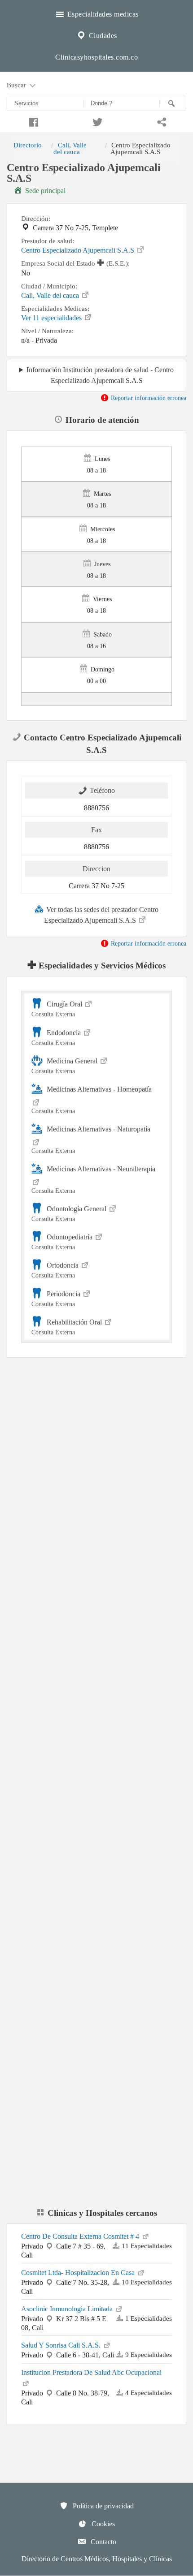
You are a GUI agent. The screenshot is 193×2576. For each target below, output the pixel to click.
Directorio (28, 145)
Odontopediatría (63, 1242)
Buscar (17, 85)
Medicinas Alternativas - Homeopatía (92, 1100)
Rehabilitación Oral (68, 1327)
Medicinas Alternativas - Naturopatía (91, 1140)
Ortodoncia (56, 1270)
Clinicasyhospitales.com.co (96, 57)
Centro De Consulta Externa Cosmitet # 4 (81, 2236)
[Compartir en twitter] (96, 121)
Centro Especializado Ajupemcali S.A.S (79, 250)
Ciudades (102, 36)
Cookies (102, 2524)
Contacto (103, 2542)
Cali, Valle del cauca (70, 148)
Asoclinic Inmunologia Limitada (68, 2309)
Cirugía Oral (58, 1009)
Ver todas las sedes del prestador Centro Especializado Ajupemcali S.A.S (101, 915)
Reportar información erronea (148, 398)
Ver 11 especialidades (52, 318)
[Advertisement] (96, 1475)
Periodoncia (57, 1299)
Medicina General (65, 1066)
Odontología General (70, 1214)
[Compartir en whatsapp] (161, 121)
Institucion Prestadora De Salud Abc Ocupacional (91, 2372)
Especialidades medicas (102, 14)
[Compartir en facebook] (32, 121)
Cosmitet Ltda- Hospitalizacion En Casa (79, 2273)
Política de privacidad (102, 2506)
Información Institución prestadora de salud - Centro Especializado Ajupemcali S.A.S (100, 375)
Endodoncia (57, 1038)
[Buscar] (173, 103)
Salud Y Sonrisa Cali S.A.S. (62, 2345)
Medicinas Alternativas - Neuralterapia (93, 1180)
